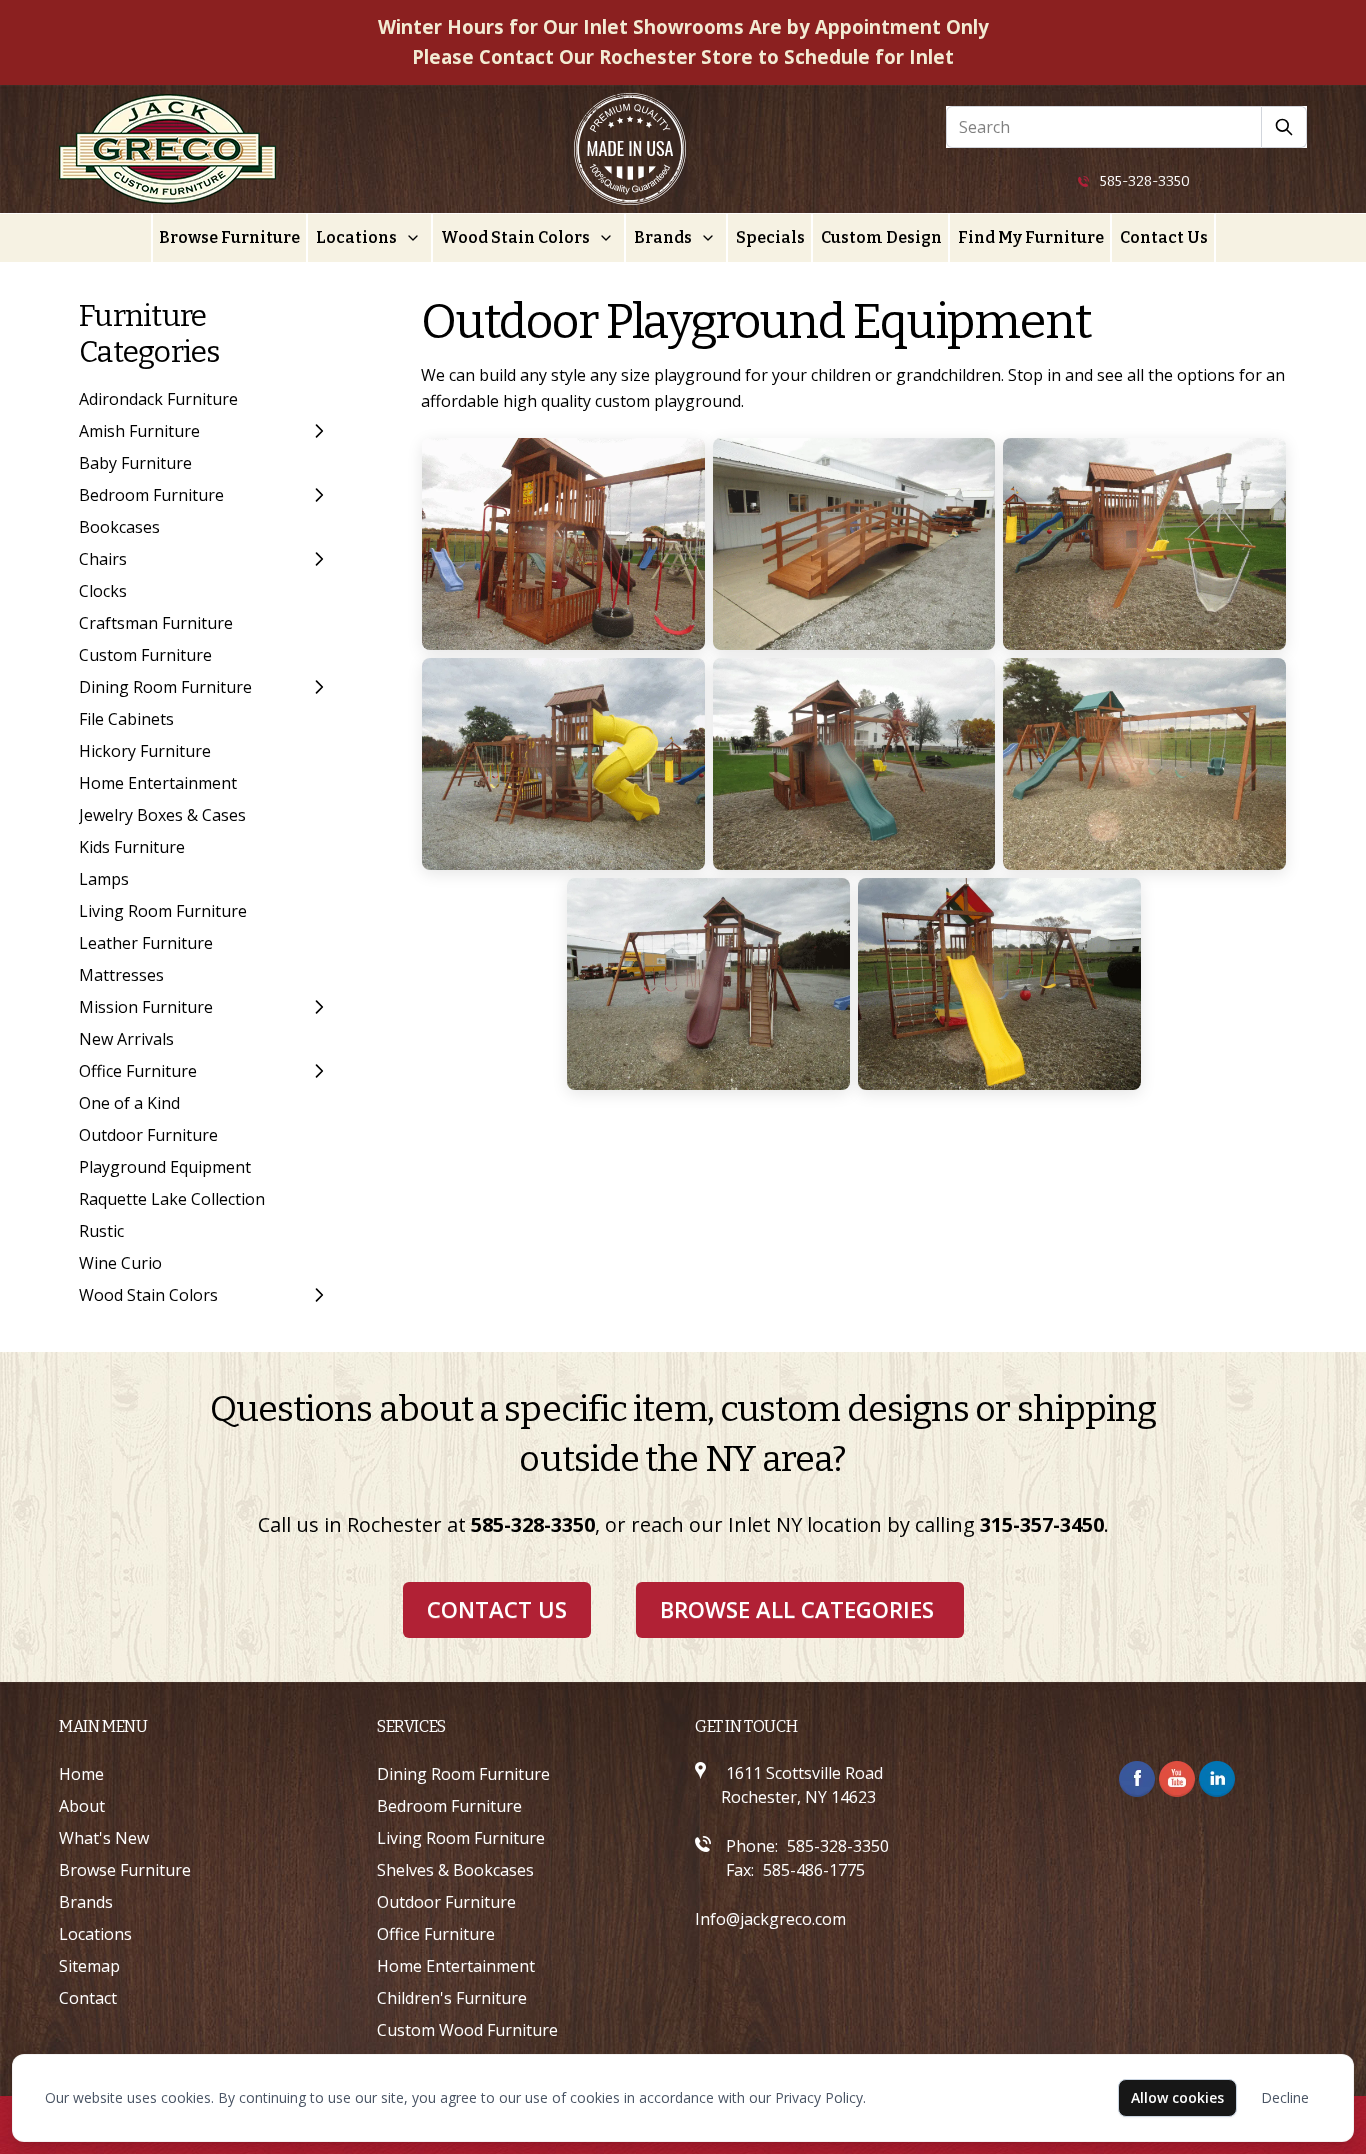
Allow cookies (1177, 2097)
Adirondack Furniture (158, 399)
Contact (88, 1998)
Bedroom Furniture (151, 495)
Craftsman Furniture (156, 623)
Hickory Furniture (145, 751)
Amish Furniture (139, 431)
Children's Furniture (452, 1998)
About (82, 1806)
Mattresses (121, 975)
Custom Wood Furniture (467, 2030)
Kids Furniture (132, 847)
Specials (770, 237)
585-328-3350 (1145, 181)
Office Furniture (138, 1071)
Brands (663, 237)
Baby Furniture (135, 463)
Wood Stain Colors (515, 237)
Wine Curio (120, 1263)
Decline (1285, 2097)
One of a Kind (129, 1103)
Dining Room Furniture (165, 687)
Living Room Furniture (163, 911)
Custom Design (881, 237)
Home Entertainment (158, 783)
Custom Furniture (145, 655)
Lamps (104, 879)
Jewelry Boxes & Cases (162, 815)
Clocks (103, 591)
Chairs (103, 559)
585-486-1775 (814, 1870)
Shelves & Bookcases (455, 1870)
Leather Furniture (146, 943)
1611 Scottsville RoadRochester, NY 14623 (802, 1785)
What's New (104, 1838)
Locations (356, 237)
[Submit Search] (1284, 127)
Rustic (101, 1231)
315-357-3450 (1042, 1524)
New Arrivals (126, 1039)
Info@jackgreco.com (770, 1919)
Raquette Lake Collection (172, 1199)
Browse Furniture (229, 237)
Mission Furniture (146, 1007)
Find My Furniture (1031, 237)
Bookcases (119, 527)
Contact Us (1164, 237)
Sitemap (89, 1966)
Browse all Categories (797, 1609)
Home (81, 1774)
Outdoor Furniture (148, 1135)
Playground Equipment (165, 1167)
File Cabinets (126, 719)
